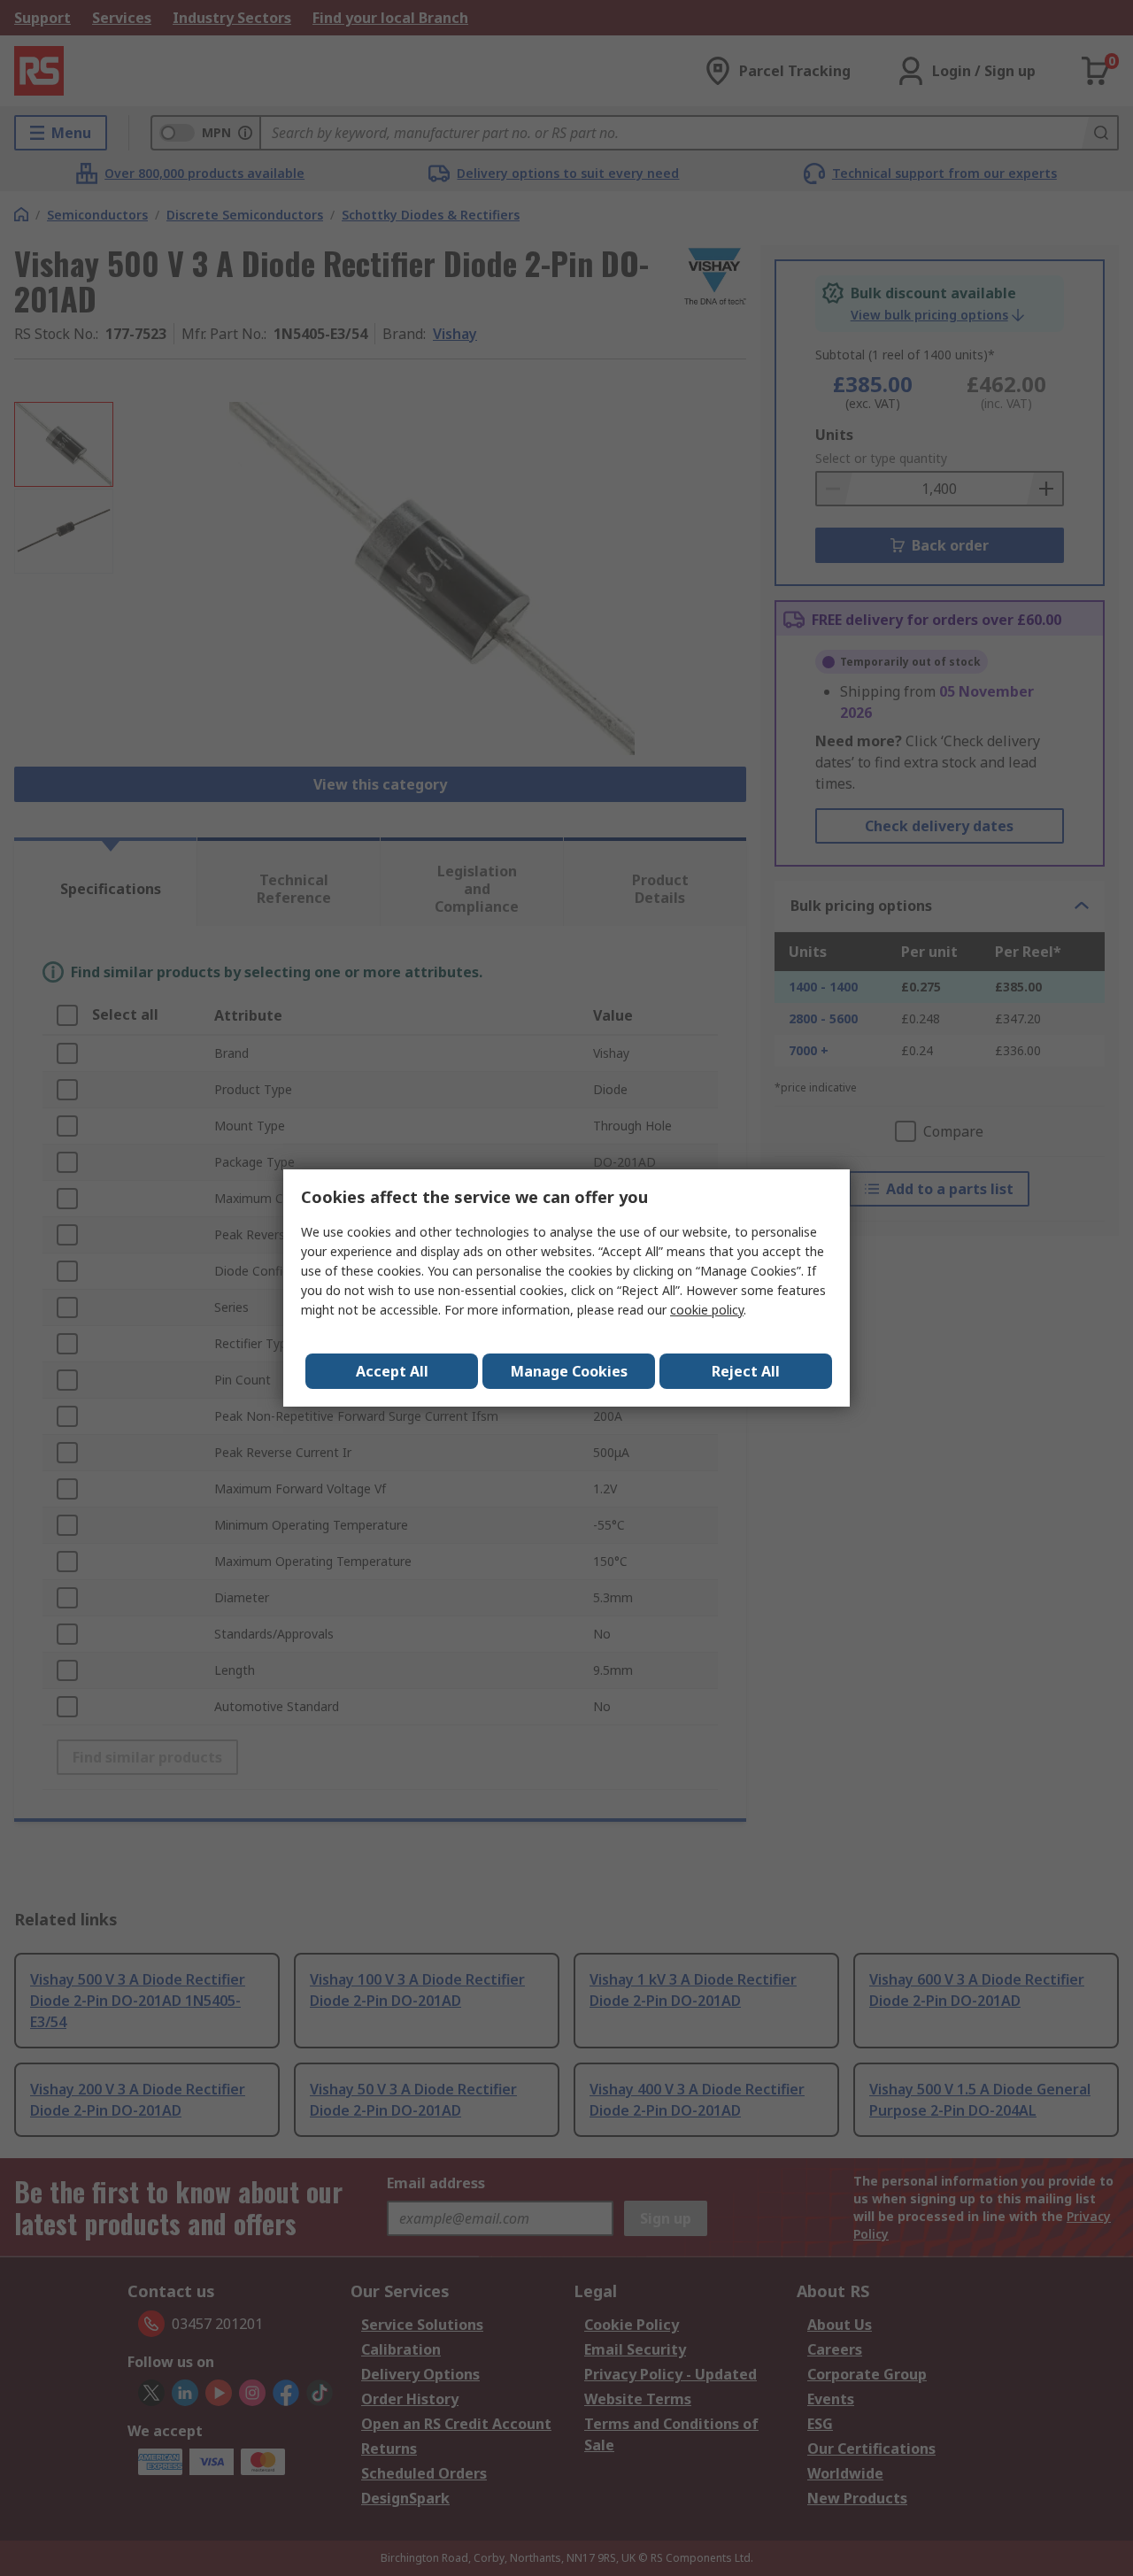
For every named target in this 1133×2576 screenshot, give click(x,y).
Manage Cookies (569, 1371)
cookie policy (707, 1310)
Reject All (746, 1371)
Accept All (392, 1371)
